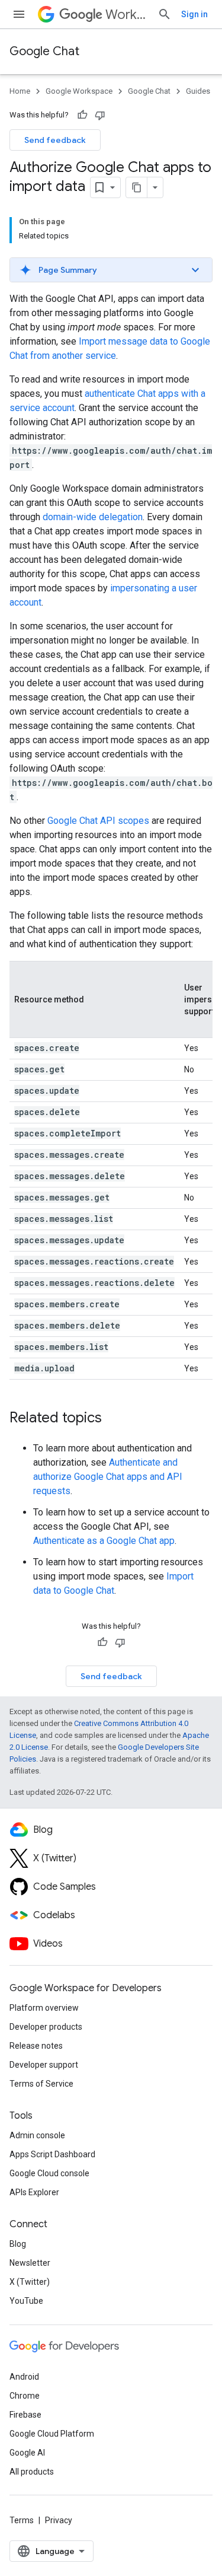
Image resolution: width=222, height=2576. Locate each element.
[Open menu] (19, 14)
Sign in (194, 14)
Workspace (127, 15)
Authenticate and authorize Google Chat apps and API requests (108, 1477)
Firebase (25, 2415)
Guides (198, 91)
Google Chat (44, 51)
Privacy (59, 2520)
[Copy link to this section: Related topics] (114, 1419)
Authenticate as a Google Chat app (104, 1541)
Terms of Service (41, 2084)
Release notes (36, 2046)
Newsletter (30, 2263)
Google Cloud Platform (52, 2434)
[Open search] (165, 14)
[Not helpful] (100, 115)
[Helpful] (82, 115)
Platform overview (44, 2008)
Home (20, 91)
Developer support (44, 2065)
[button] (111, 270)
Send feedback (55, 140)
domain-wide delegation (93, 517)
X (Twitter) (30, 2282)
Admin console (37, 2135)
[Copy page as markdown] (137, 187)
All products (32, 2472)
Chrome (25, 2396)
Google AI (27, 2453)
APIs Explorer (34, 2192)
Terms (22, 2520)
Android (24, 2377)
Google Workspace (79, 91)
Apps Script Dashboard (52, 2154)
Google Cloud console (49, 2173)
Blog (18, 2244)
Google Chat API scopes (98, 821)
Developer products (46, 2027)
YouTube (26, 2301)
